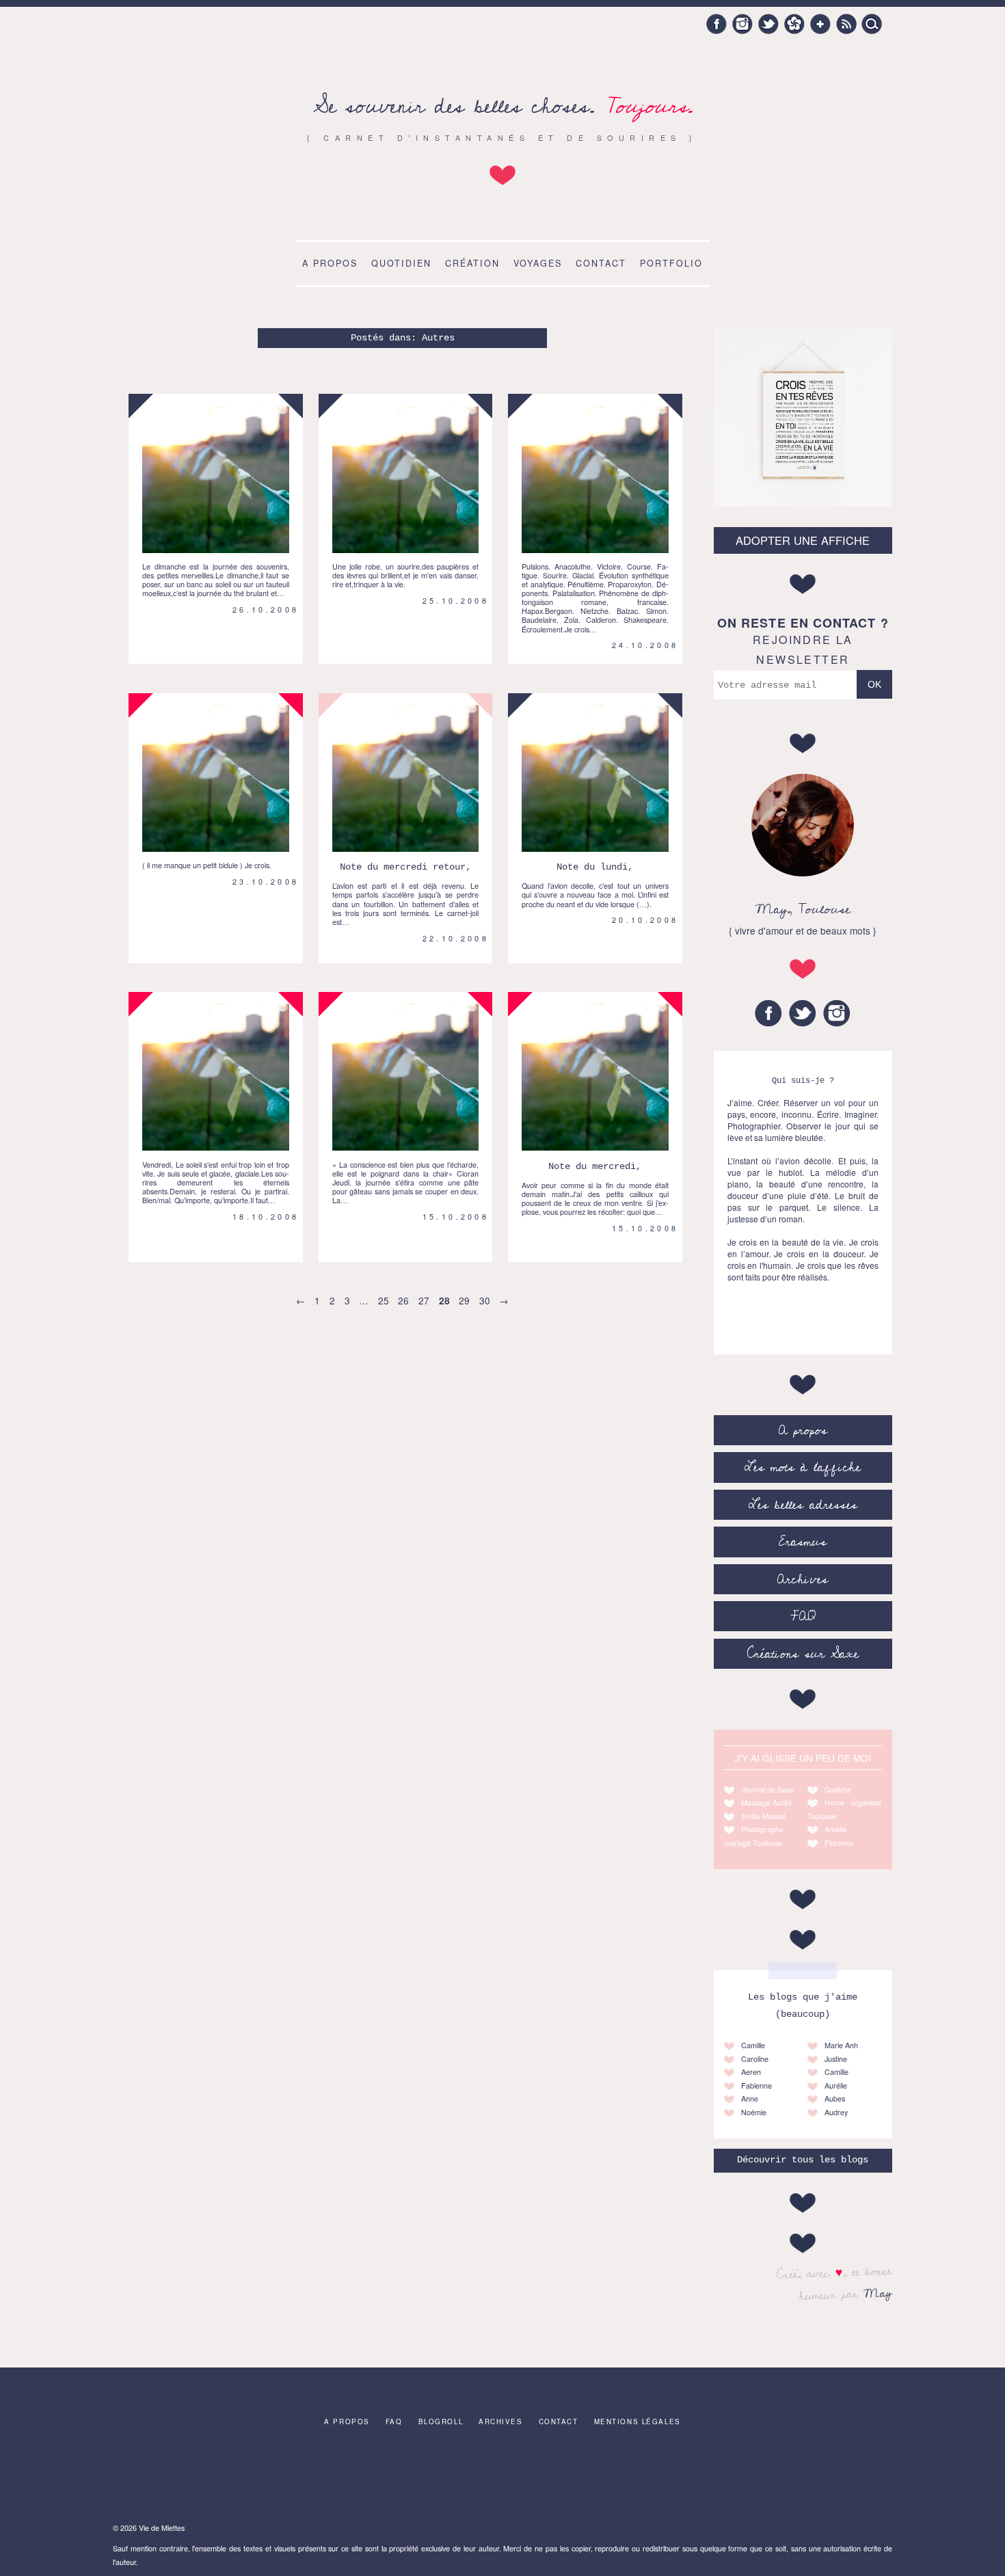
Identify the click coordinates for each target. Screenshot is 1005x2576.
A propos (330, 263)
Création (472, 263)
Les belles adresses (803, 1505)
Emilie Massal (763, 1816)
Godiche (838, 1789)
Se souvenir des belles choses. (503, 106)
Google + (820, 24)
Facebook (716, 24)
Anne (750, 2098)
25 (384, 1300)
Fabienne (756, 2085)
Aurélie (836, 2085)
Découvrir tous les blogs (803, 2160)
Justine (836, 2059)
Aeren (751, 2072)
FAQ (803, 1616)
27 (424, 1300)
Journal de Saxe (767, 1789)
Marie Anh (841, 2045)
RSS (846, 24)
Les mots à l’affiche (803, 1467)
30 (485, 1300)
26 (403, 1300)
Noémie (754, 2112)
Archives (803, 1579)
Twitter (768, 24)
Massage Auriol (766, 1802)
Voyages (538, 263)
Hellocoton (794, 24)
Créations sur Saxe (803, 1654)
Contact (601, 263)
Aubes (835, 2098)
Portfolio (671, 263)
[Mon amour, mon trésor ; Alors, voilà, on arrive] (589, 2478)
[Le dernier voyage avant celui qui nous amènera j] (417, 2478)
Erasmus (803, 1542)
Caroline (755, 2059)
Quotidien (401, 263)
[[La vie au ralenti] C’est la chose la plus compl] (331, 2478)
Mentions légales (638, 2421)
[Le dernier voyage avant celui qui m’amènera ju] (846, 2478)
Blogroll (441, 2421)
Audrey (836, 2112)
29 (464, 1300)
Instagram (742, 24)
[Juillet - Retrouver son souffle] (159, 2478)
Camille (753, 2045)
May (878, 2292)
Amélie (835, 1829)
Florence (839, 1843)
